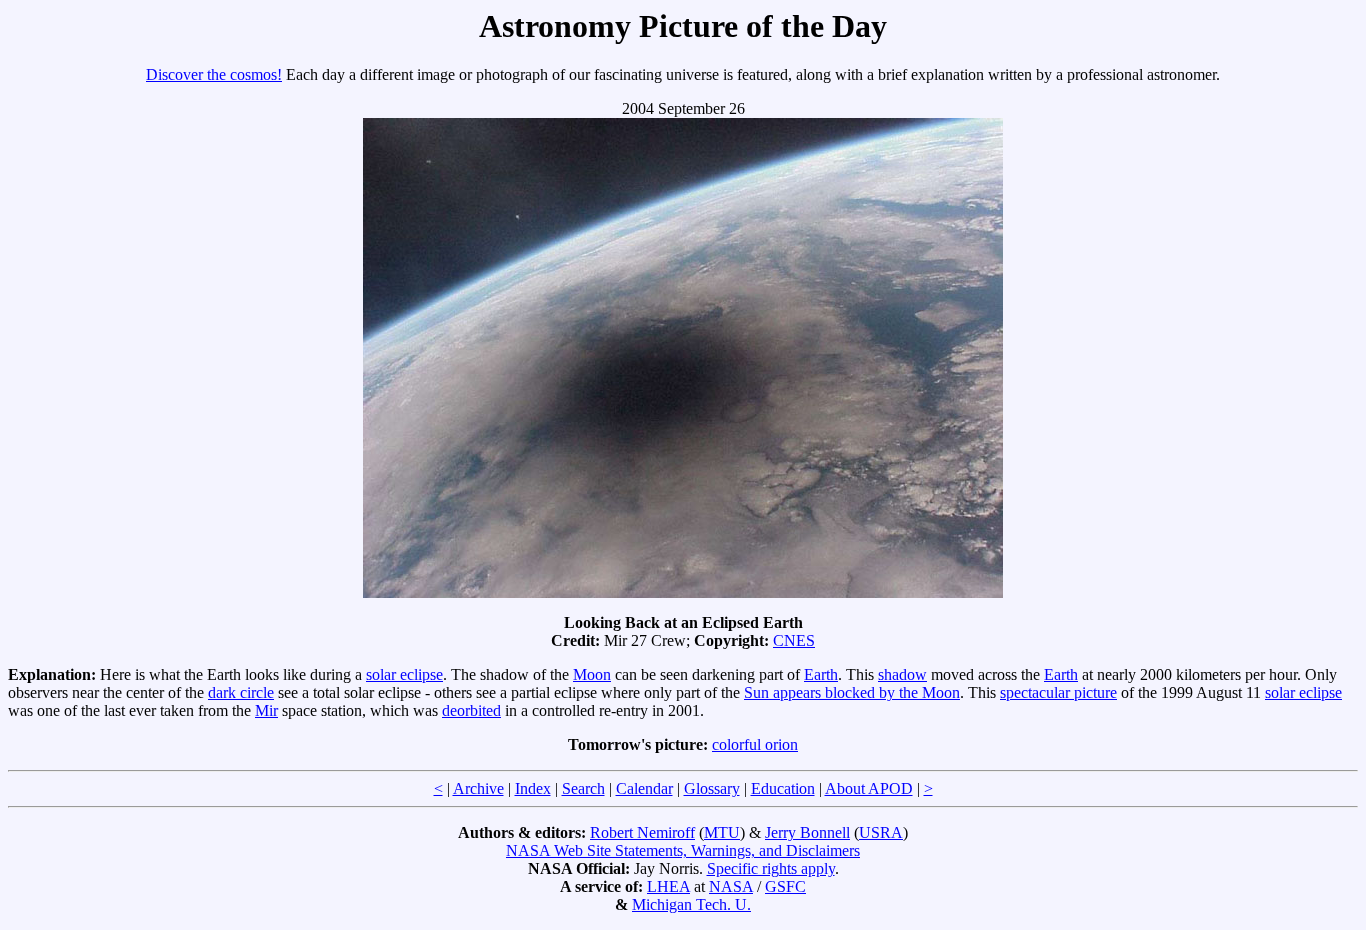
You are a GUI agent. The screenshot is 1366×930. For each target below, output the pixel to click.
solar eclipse (404, 674)
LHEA (668, 886)
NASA (731, 886)
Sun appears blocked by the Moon (852, 692)
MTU (722, 832)
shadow (902, 674)
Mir (266, 710)
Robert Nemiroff (642, 832)
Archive (478, 788)
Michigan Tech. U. (691, 904)
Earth (821, 674)
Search (583, 788)
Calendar (644, 788)
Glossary (712, 788)
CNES (794, 640)
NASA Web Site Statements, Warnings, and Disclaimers (683, 850)
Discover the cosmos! (214, 74)
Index (533, 788)
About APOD (869, 788)
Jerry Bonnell (807, 832)
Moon (592, 674)
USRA (881, 832)
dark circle (241, 692)
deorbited (471, 710)
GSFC (785, 886)
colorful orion (755, 744)
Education (783, 788)
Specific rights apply (771, 868)
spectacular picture (1058, 692)
